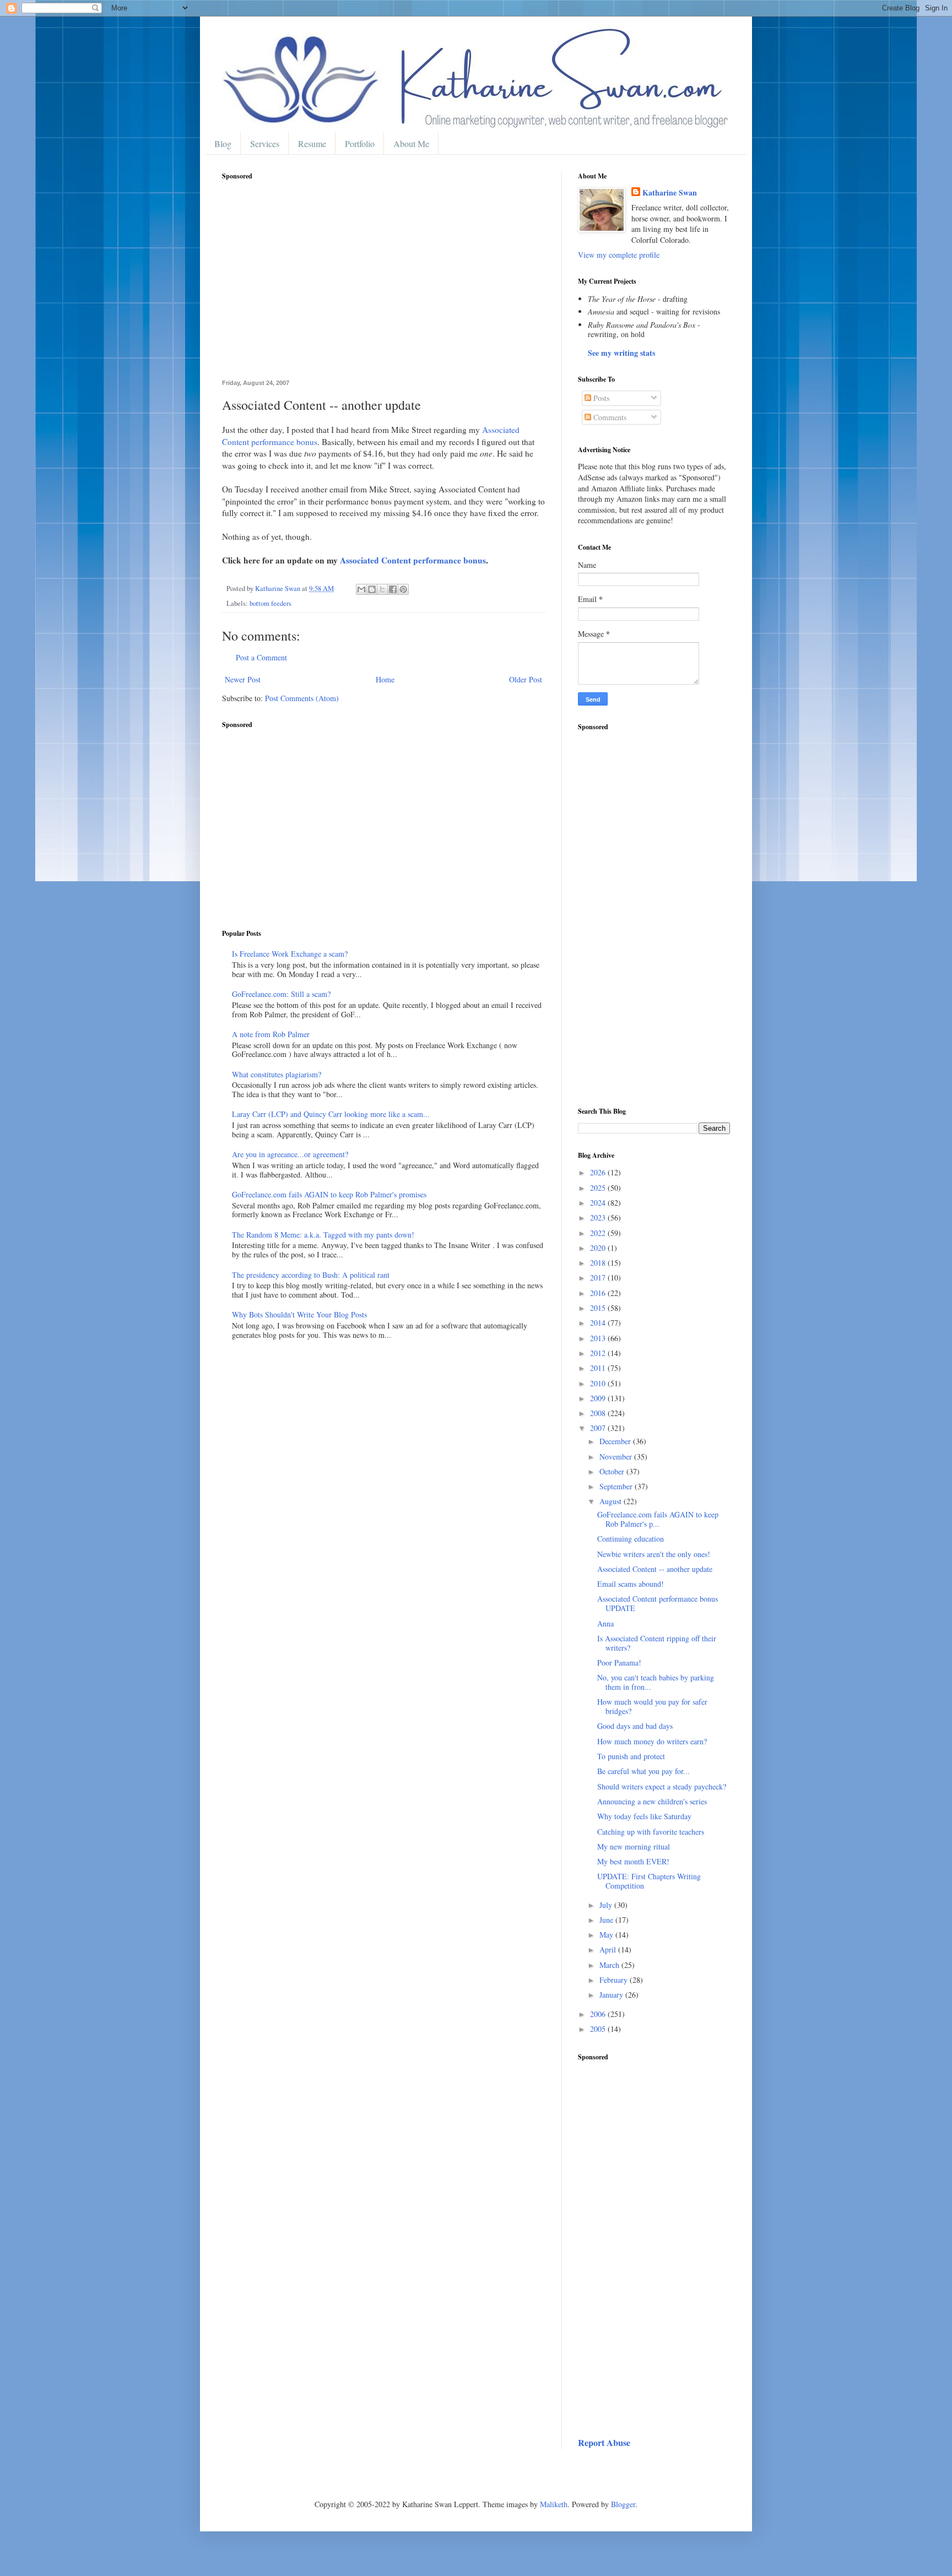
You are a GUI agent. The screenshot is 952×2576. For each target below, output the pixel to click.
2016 (599, 1293)
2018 (599, 1263)
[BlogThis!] (372, 589)
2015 (599, 1308)
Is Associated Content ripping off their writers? (657, 1643)
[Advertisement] (383, 286)
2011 (599, 1368)
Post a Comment (261, 657)
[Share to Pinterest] (403, 589)
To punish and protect (631, 1756)
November (617, 1457)
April (609, 1949)
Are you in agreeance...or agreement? (290, 1154)
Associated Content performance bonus (413, 560)
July (607, 1905)
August (612, 1501)
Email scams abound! (631, 1584)
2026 (599, 1172)
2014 (599, 1323)
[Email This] (361, 589)
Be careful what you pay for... (643, 1771)
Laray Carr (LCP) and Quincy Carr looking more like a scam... (331, 1114)
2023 (599, 1218)
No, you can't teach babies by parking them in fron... (656, 1682)
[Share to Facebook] (393, 589)
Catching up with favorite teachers (651, 1832)
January (612, 1995)
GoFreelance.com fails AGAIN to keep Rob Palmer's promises (329, 1194)
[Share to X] (382, 589)
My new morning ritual (634, 1846)
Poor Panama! (619, 1663)
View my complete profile (619, 255)
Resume (312, 143)
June (607, 1920)
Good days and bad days (635, 1726)
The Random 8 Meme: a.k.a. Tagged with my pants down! (323, 1235)
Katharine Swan (670, 193)
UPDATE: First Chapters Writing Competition (649, 1881)
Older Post (526, 679)
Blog (223, 143)
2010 (599, 1383)
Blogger (623, 2504)
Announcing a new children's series (652, 1801)
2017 (599, 1278)
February (615, 1980)
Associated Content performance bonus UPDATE (658, 1603)
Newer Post (243, 679)
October (613, 1471)
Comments (609, 417)
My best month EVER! (633, 1861)
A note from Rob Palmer (271, 1034)
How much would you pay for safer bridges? (652, 1706)
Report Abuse (604, 2443)
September (617, 1486)
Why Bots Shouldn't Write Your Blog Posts (299, 1314)
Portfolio (360, 143)
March (610, 1965)
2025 (599, 1188)
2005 (599, 2029)
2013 (599, 1338)
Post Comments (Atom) (302, 698)
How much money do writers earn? (652, 1741)
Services (265, 143)
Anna (605, 1623)
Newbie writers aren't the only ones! (654, 1554)
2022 (599, 1233)
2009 (599, 1398)
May (607, 1935)
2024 (599, 1203)
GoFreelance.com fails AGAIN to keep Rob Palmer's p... (658, 1519)
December (616, 1441)
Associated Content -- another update (655, 1569)
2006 (599, 2014)
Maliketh (554, 2504)
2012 (599, 1353)
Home (385, 679)
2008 (599, 1413)
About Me (411, 143)
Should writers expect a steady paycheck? (662, 1786)
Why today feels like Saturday (644, 1816)
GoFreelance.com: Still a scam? (281, 994)
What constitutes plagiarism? (277, 1074)
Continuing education (631, 1539)
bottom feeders (271, 603)
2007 (599, 1428)
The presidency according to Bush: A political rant (311, 1275)
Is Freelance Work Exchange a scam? (290, 954)
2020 (599, 1248)
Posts (600, 398)
